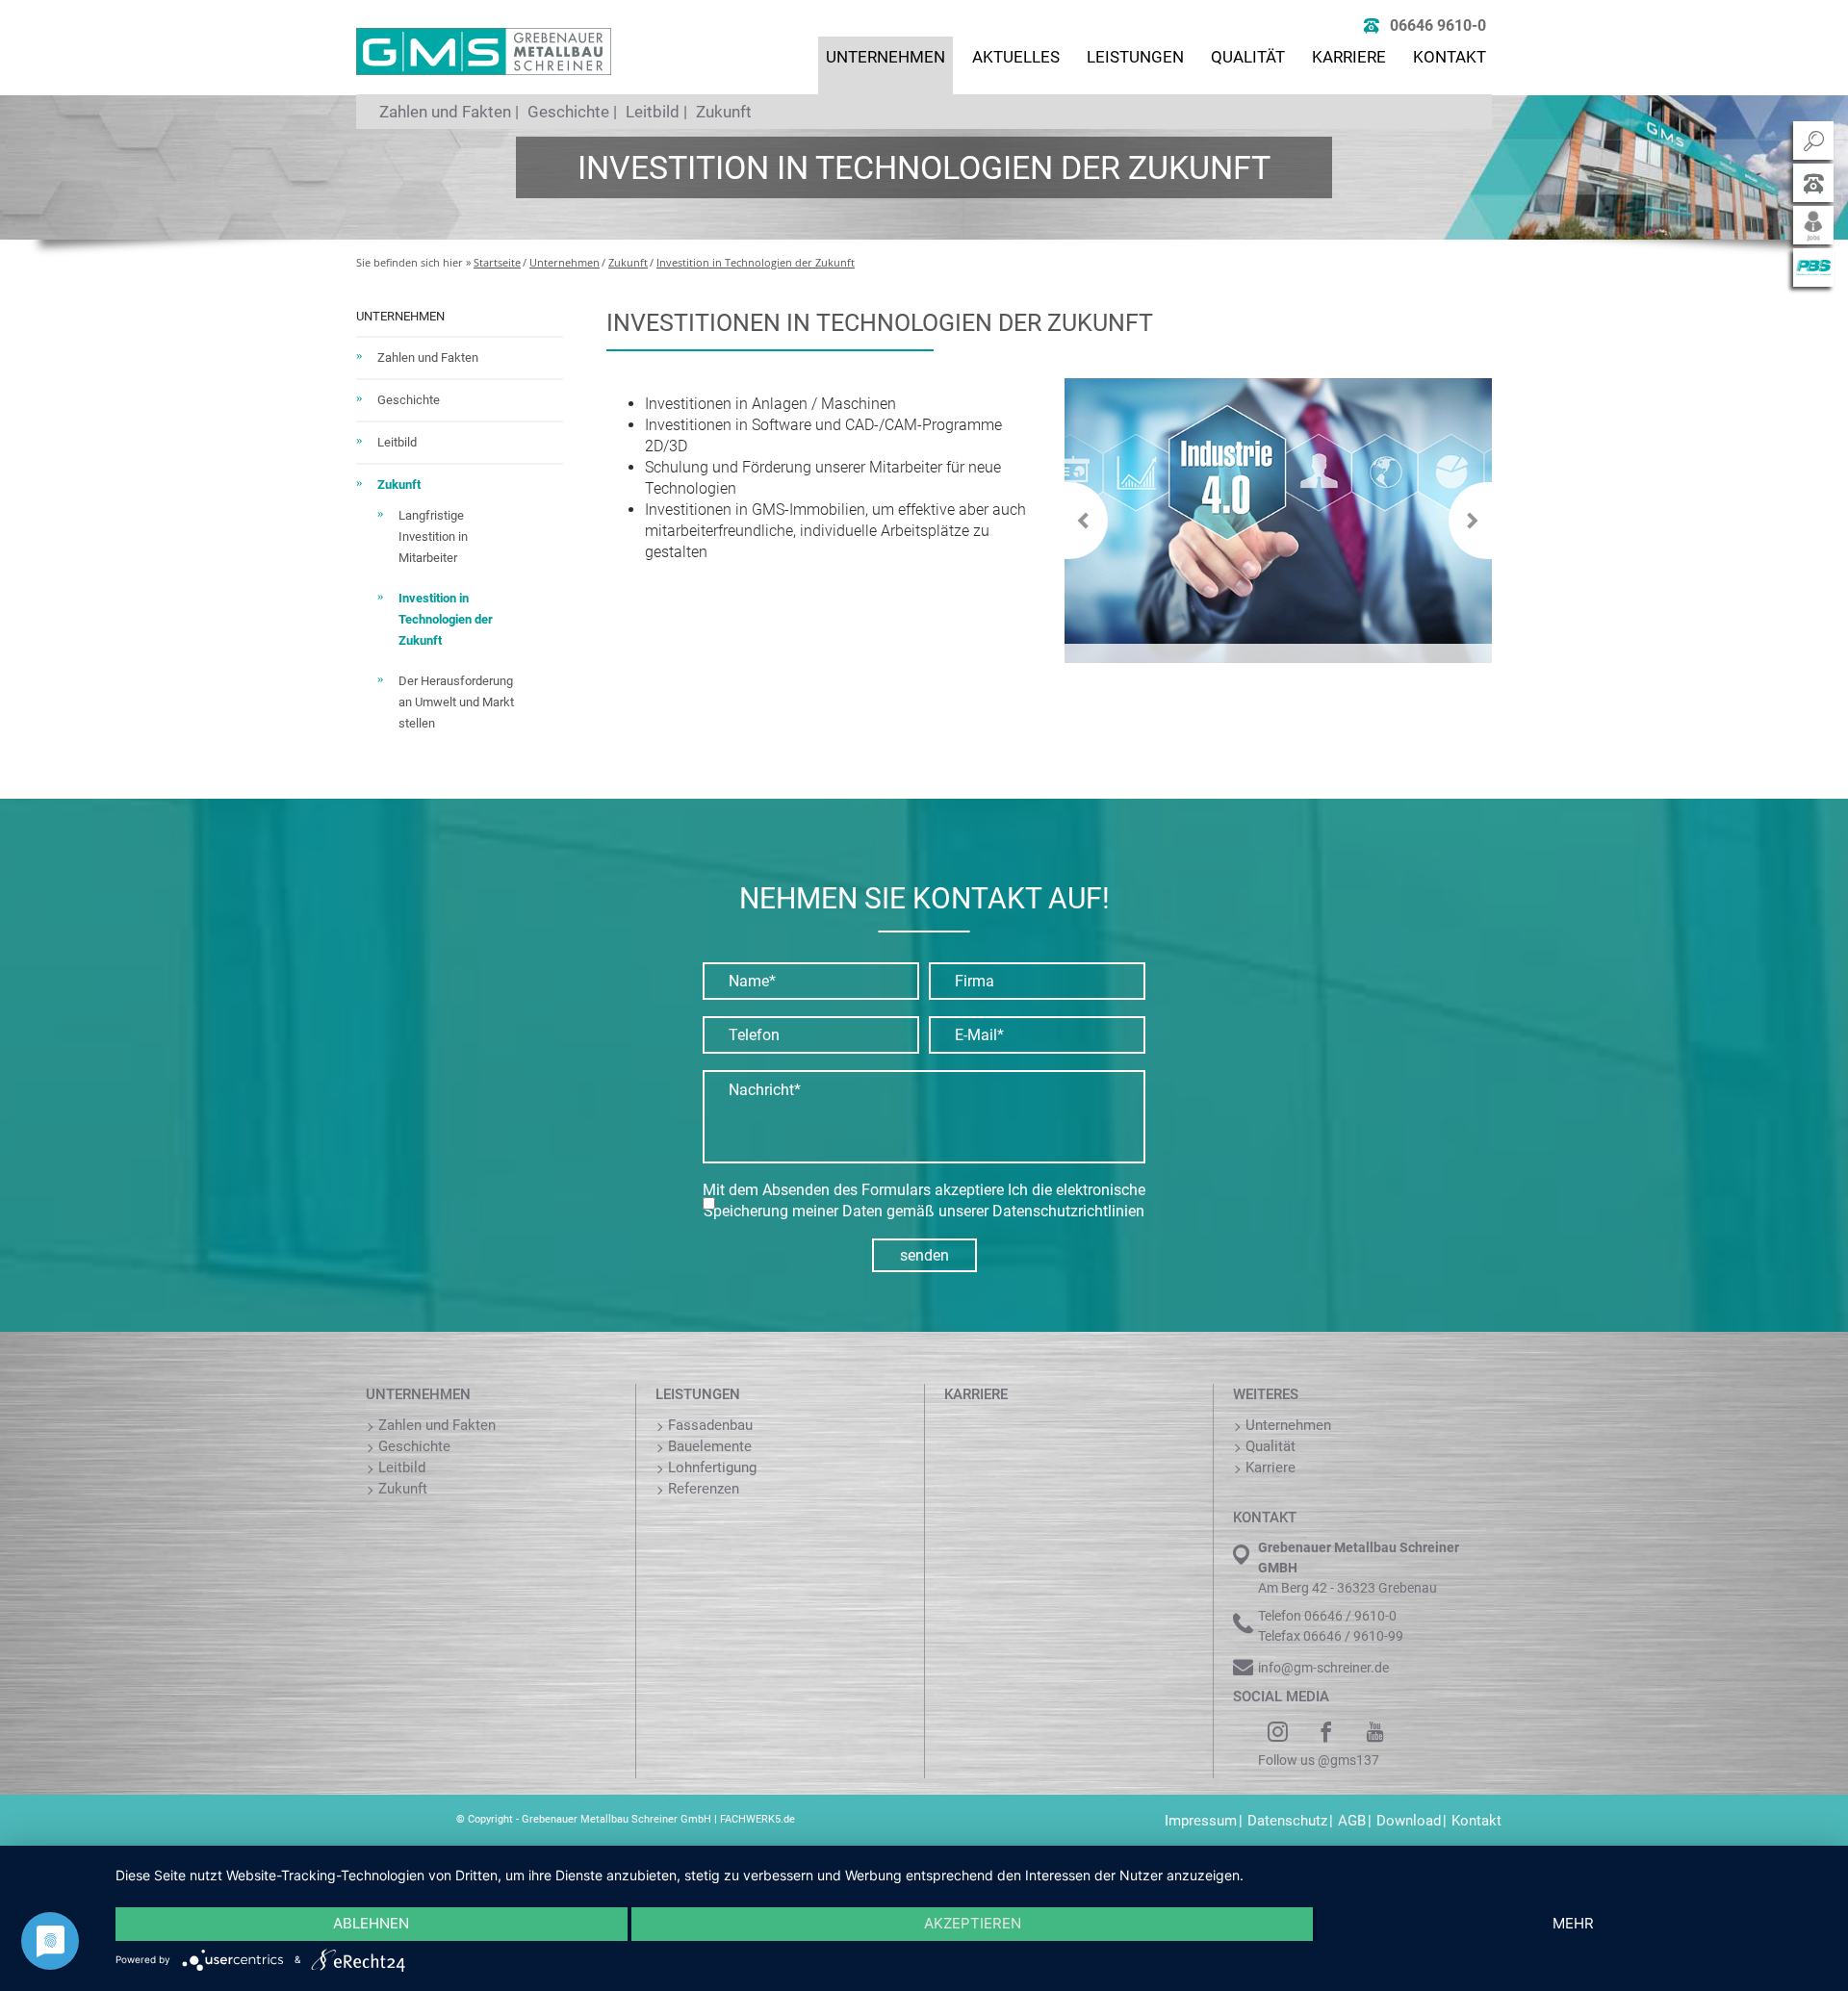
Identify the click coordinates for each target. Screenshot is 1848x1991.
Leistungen (1135, 57)
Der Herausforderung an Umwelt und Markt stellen (456, 702)
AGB (1352, 1821)
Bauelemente (710, 1446)
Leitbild (653, 112)
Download (1409, 1821)
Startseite (497, 262)
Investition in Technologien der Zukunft (756, 262)
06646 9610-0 (1438, 26)
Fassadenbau (710, 1425)
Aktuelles (1016, 57)
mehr (1573, 1923)
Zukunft (724, 112)
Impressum (1201, 1821)
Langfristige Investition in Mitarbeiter (433, 536)
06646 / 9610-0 (1350, 1616)
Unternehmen (885, 57)
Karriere (1349, 57)
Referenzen (704, 1489)
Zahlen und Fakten (445, 112)
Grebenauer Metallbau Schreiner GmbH (616, 1819)
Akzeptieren (973, 1923)
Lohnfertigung (712, 1468)
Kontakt (1450, 57)
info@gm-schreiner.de (1323, 1668)
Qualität (1248, 57)
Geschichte (568, 112)
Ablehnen (371, 1923)
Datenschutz (1287, 1821)
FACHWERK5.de (757, 1819)
